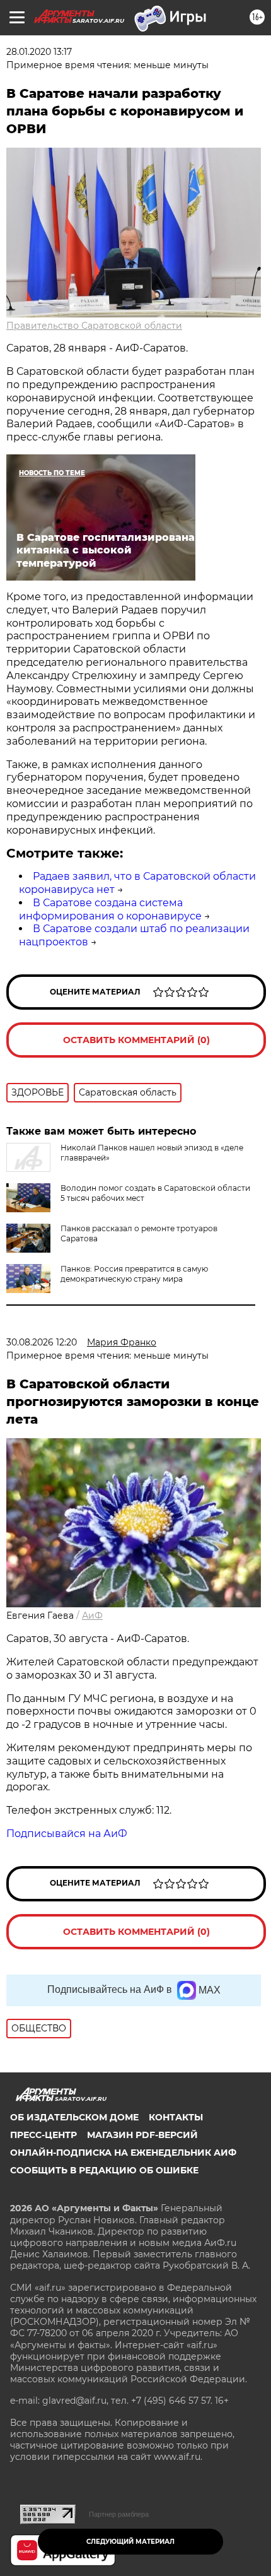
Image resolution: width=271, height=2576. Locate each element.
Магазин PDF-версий (142, 2135)
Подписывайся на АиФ (67, 1834)
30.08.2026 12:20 (42, 1342)
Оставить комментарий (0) (136, 1040)
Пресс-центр (43, 2135)
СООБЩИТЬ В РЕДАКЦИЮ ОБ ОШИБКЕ (104, 2170)
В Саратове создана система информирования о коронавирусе (110, 909)
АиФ (92, 1616)
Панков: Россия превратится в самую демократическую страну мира (134, 1274)
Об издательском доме (74, 2117)
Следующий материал (130, 2542)
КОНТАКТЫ (176, 2117)
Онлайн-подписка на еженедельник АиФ (123, 2153)
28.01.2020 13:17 (39, 52)
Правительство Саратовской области (94, 326)
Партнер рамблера (119, 2514)
